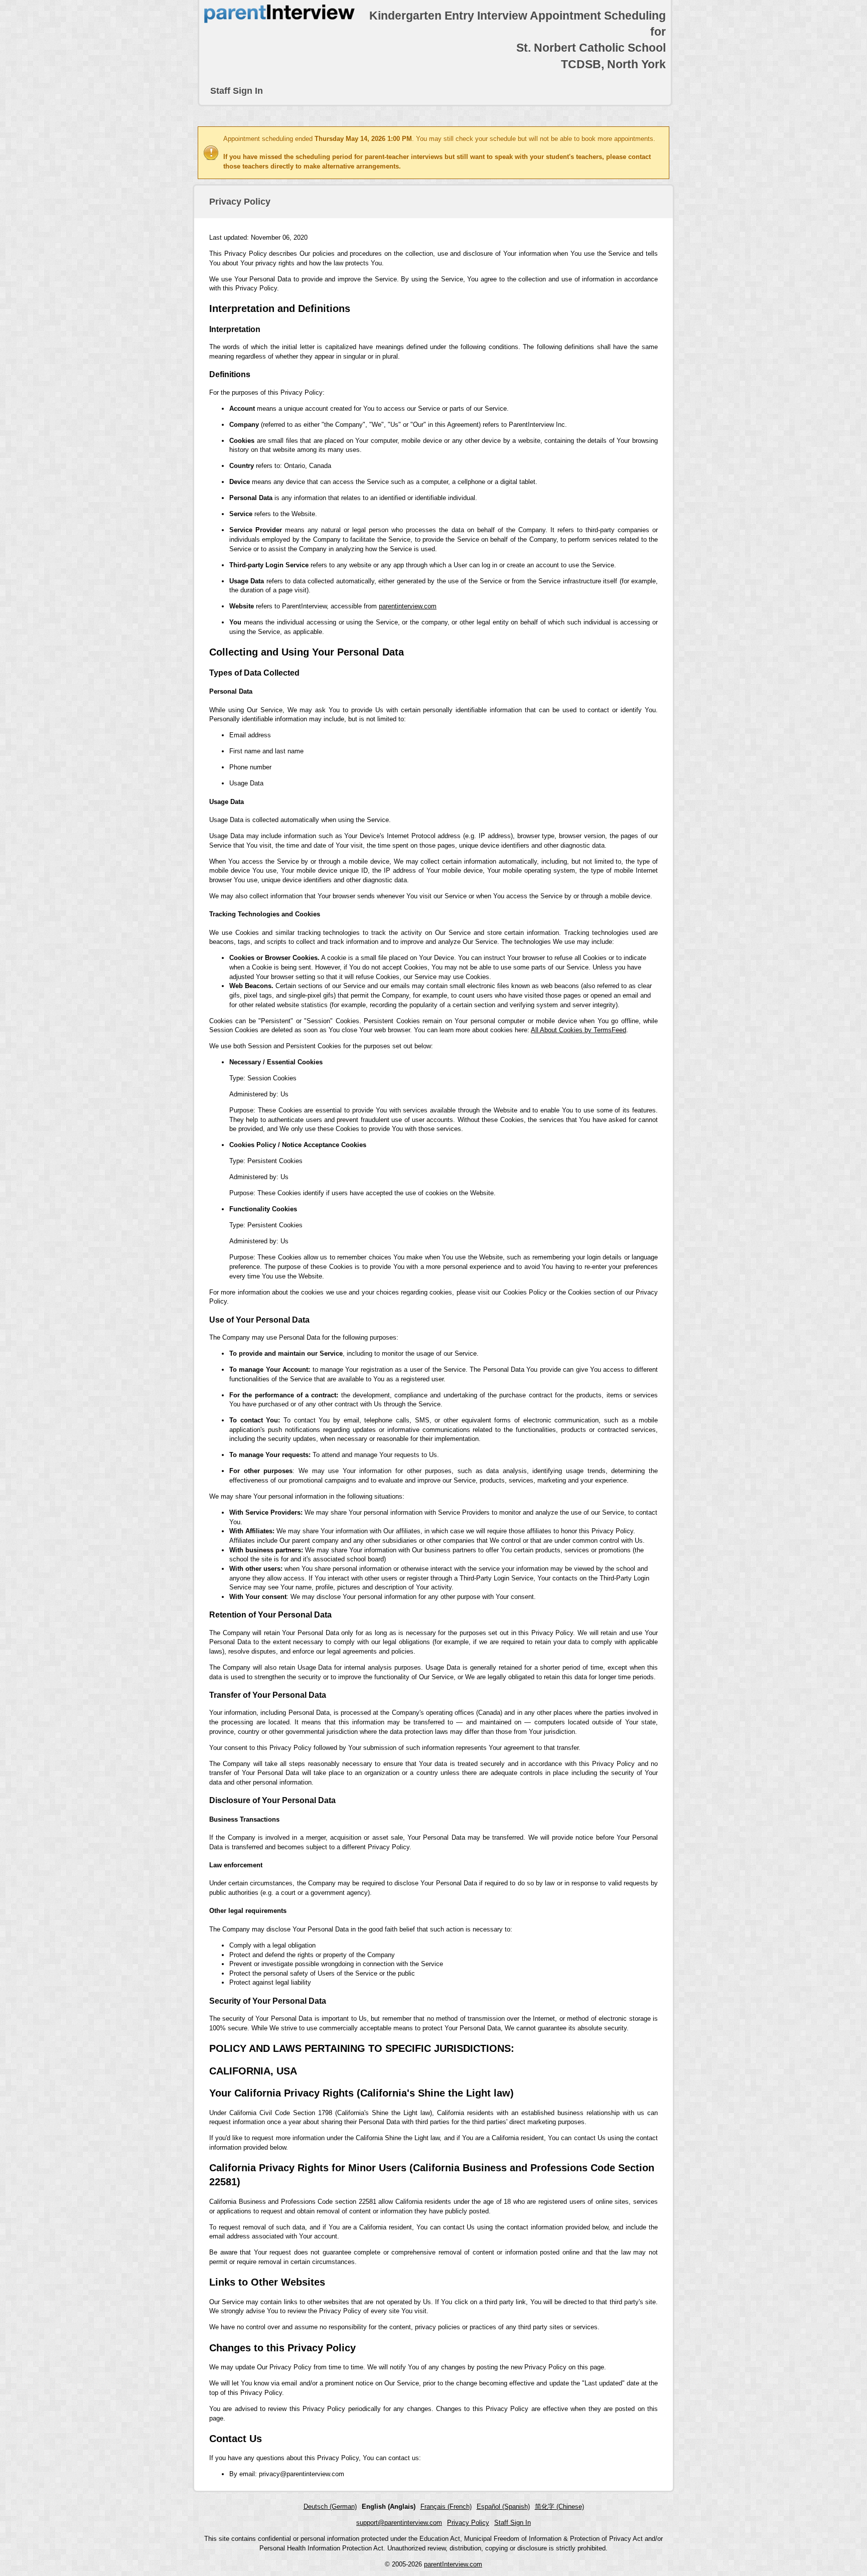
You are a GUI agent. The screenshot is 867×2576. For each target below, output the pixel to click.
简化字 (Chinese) (559, 2507)
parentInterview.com (453, 2564)
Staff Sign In (237, 91)
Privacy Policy (468, 2523)
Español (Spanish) (503, 2507)
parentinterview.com (408, 606)
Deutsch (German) (330, 2507)
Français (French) (446, 2507)
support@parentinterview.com (399, 2523)
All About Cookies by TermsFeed (579, 1030)
